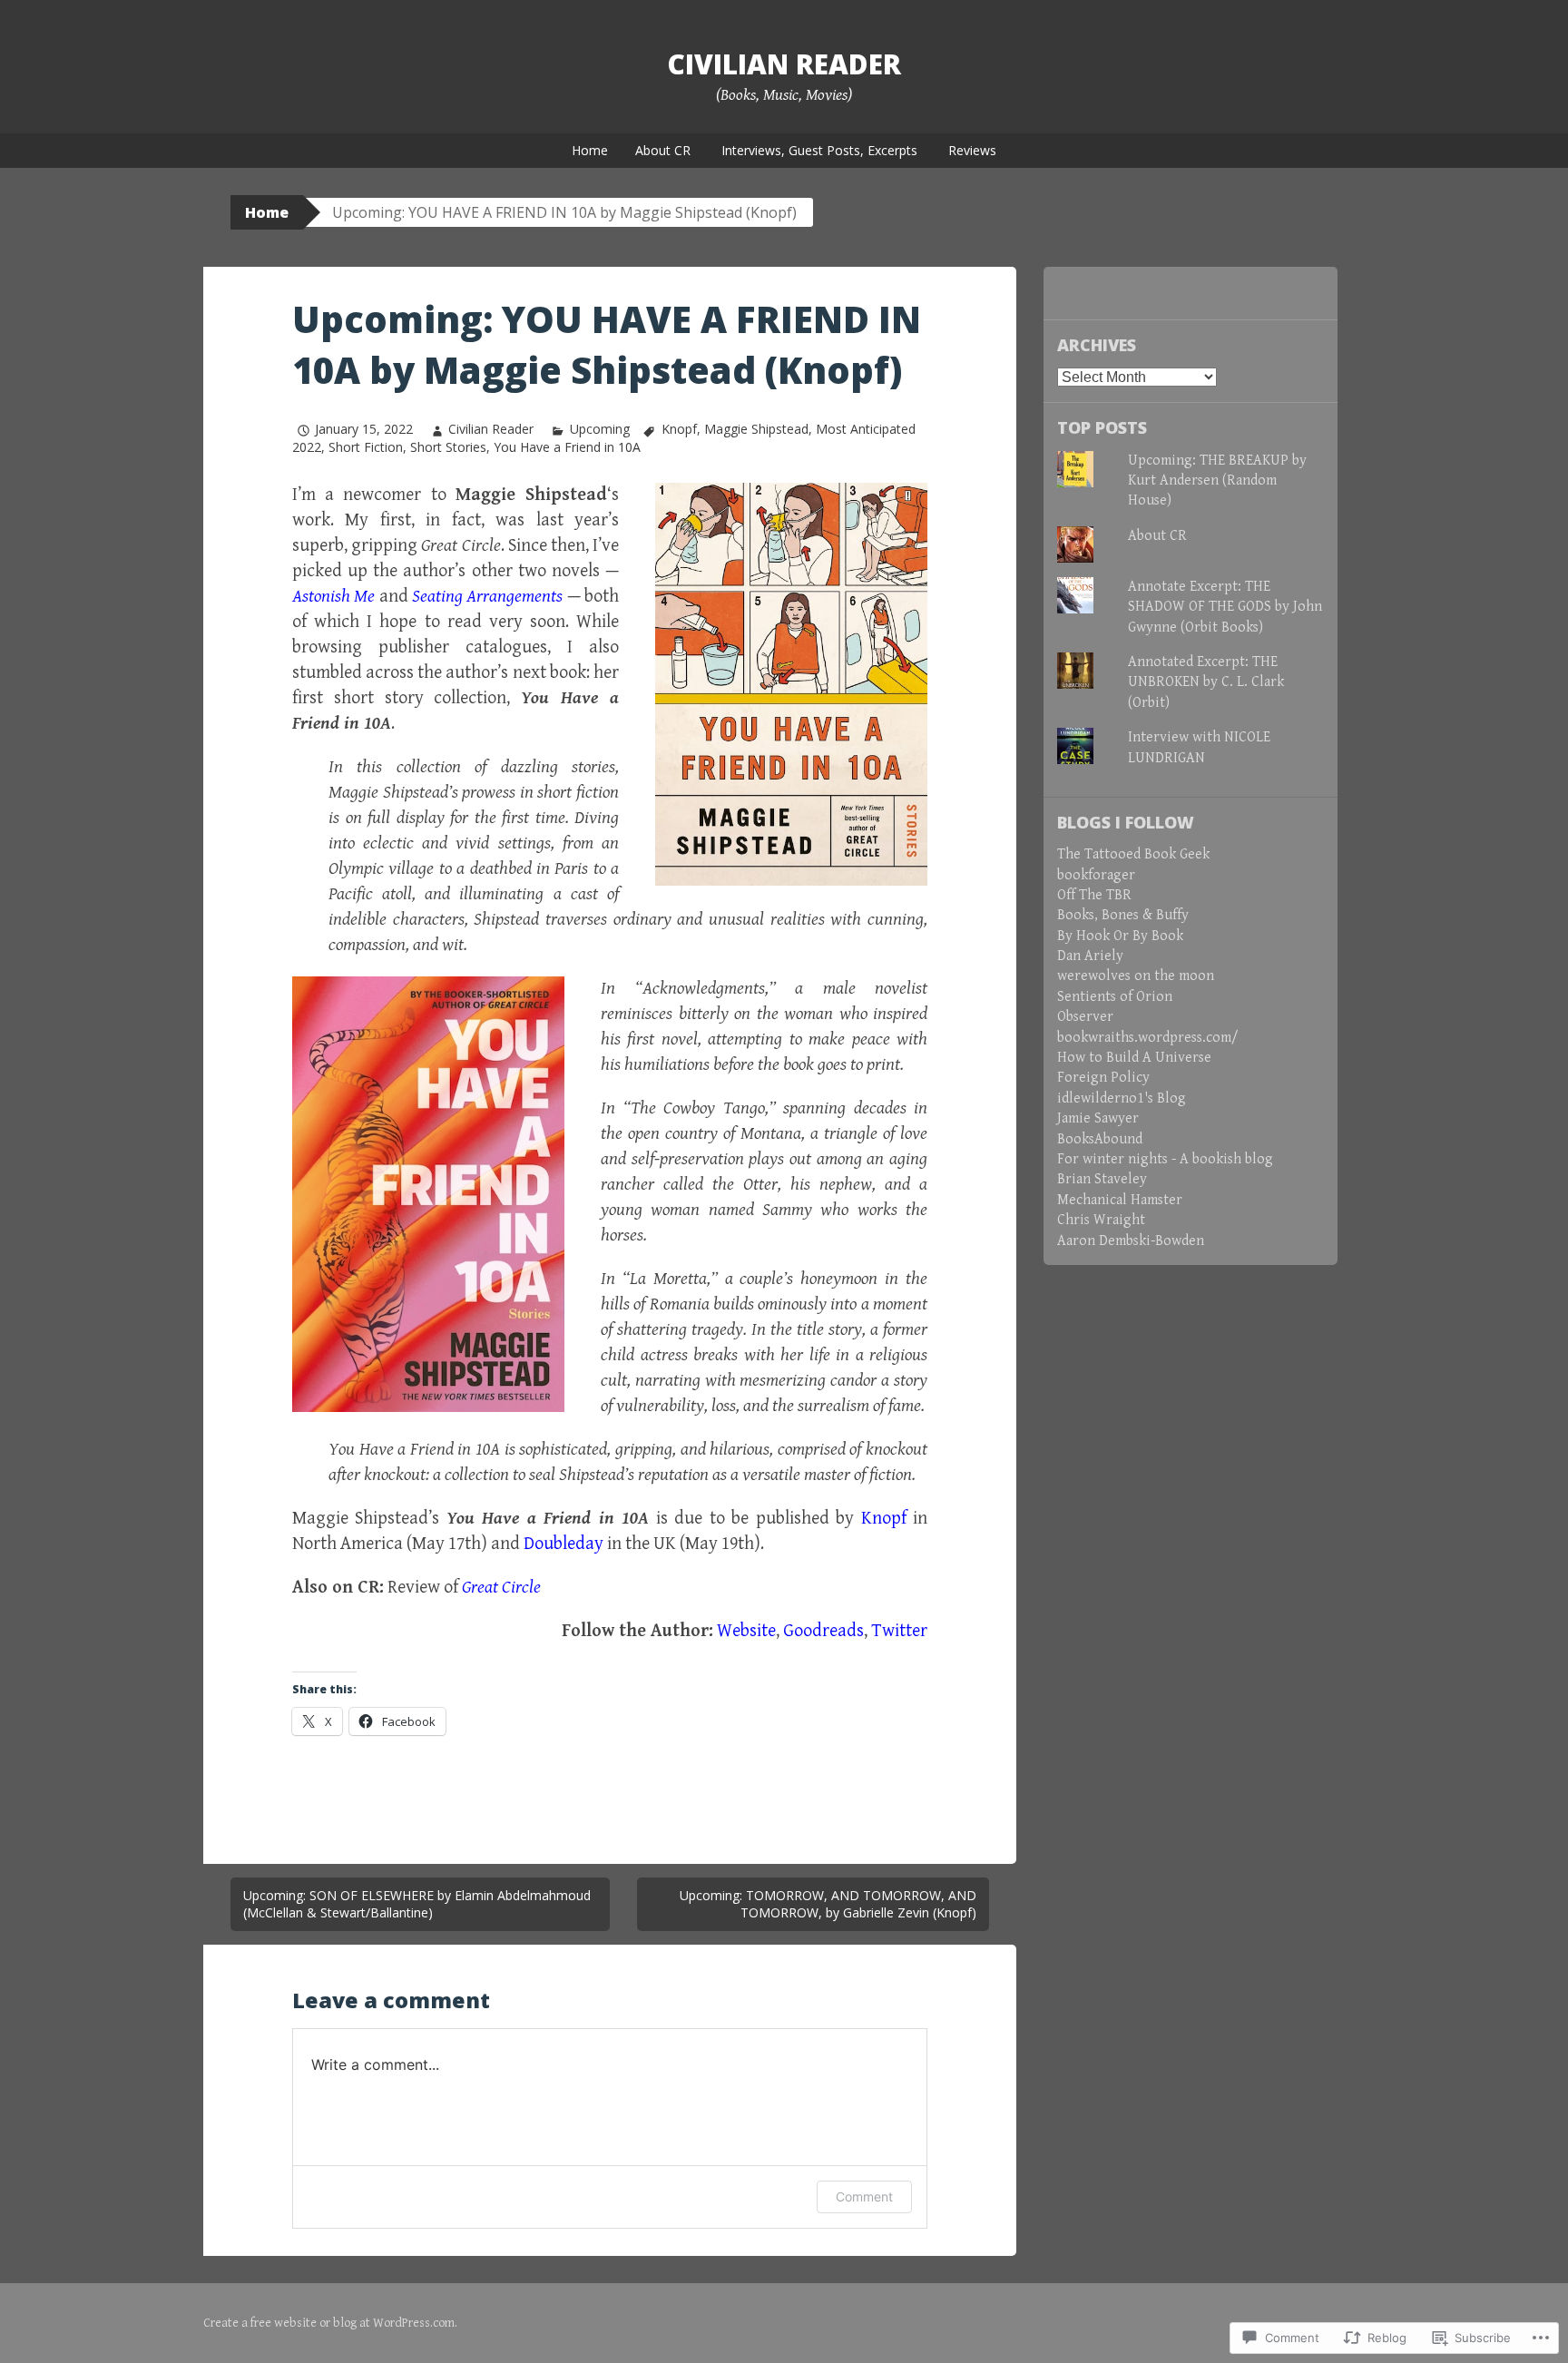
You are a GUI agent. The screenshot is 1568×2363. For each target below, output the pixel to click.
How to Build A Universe (1134, 1058)
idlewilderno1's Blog (1122, 1098)
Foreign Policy (1103, 1078)
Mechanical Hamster (1120, 1200)
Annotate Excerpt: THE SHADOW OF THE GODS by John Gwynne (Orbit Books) (1225, 607)
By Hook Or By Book (1120, 936)
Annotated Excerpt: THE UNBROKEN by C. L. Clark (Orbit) (1206, 682)
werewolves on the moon (1136, 976)
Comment (864, 2196)
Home (590, 150)
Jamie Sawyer (1098, 1118)
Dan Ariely (1090, 956)
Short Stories (448, 447)
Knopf (679, 429)
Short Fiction (366, 447)
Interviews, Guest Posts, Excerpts (819, 150)
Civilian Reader (784, 64)
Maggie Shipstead (756, 429)
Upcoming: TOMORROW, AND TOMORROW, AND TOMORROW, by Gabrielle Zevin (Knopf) (828, 1904)
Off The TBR (1094, 895)
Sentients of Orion (1115, 997)
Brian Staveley (1102, 1179)
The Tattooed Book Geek (1133, 854)
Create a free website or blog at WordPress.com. (330, 2323)
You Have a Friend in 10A (567, 447)
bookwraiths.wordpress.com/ (1148, 1038)
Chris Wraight (1101, 1220)
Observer (1085, 1017)
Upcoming (599, 429)
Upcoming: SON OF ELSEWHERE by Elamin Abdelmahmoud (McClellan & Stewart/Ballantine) (417, 1904)
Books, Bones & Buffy (1123, 915)
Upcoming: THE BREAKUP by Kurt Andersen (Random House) (1217, 481)
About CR (663, 150)
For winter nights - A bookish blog (1165, 1159)
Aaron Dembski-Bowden (1131, 1241)
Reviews (972, 150)
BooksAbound (1100, 1139)
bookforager (1096, 875)
